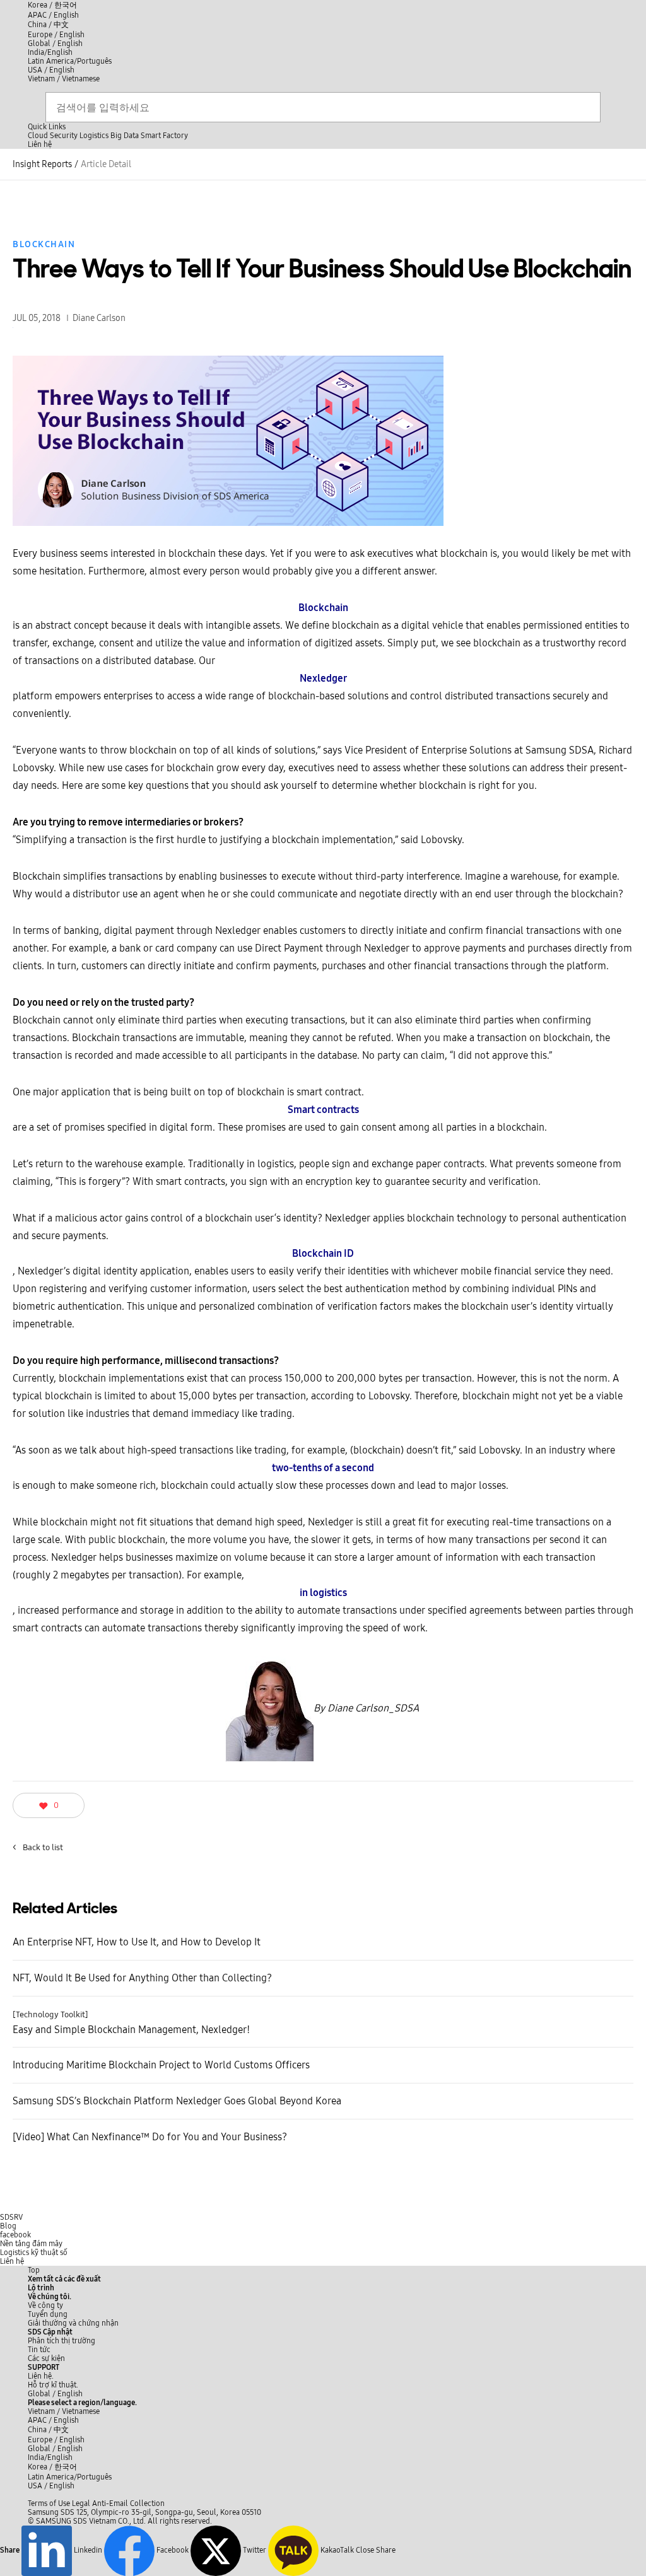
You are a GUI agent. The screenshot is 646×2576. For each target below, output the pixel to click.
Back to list (38, 1848)
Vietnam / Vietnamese (64, 79)
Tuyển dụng (48, 2314)
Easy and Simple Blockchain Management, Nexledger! (131, 2023)
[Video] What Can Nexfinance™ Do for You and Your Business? (150, 2137)
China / (48, 25)
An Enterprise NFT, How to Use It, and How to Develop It (137, 1942)
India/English (50, 52)
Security (64, 136)
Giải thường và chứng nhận (73, 2323)
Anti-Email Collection (128, 2503)
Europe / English (56, 35)
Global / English (55, 44)
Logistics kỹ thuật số (34, 2253)
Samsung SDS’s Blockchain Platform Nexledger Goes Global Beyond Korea (177, 2101)
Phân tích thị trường (62, 2341)
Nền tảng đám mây (31, 2244)
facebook (15, 2235)
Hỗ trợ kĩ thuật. (53, 2385)
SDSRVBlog (11, 2222)
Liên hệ (12, 2261)
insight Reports (42, 164)
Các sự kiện (46, 2358)
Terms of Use (49, 2503)
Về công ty (45, 2305)
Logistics (94, 136)
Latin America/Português (70, 61)
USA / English (51, 70)
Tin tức (39, 2350)
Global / (55, 2394)
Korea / (52, 5)
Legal (81, 2503)
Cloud (38, 136)
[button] (50, 2297)
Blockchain (44, 244)
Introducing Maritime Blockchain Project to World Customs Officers (161, 2065)
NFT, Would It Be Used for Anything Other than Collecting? (142, 1978)
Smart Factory (164, 136)
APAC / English (53, 15)
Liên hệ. (41, 2376)
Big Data (125, 136)
